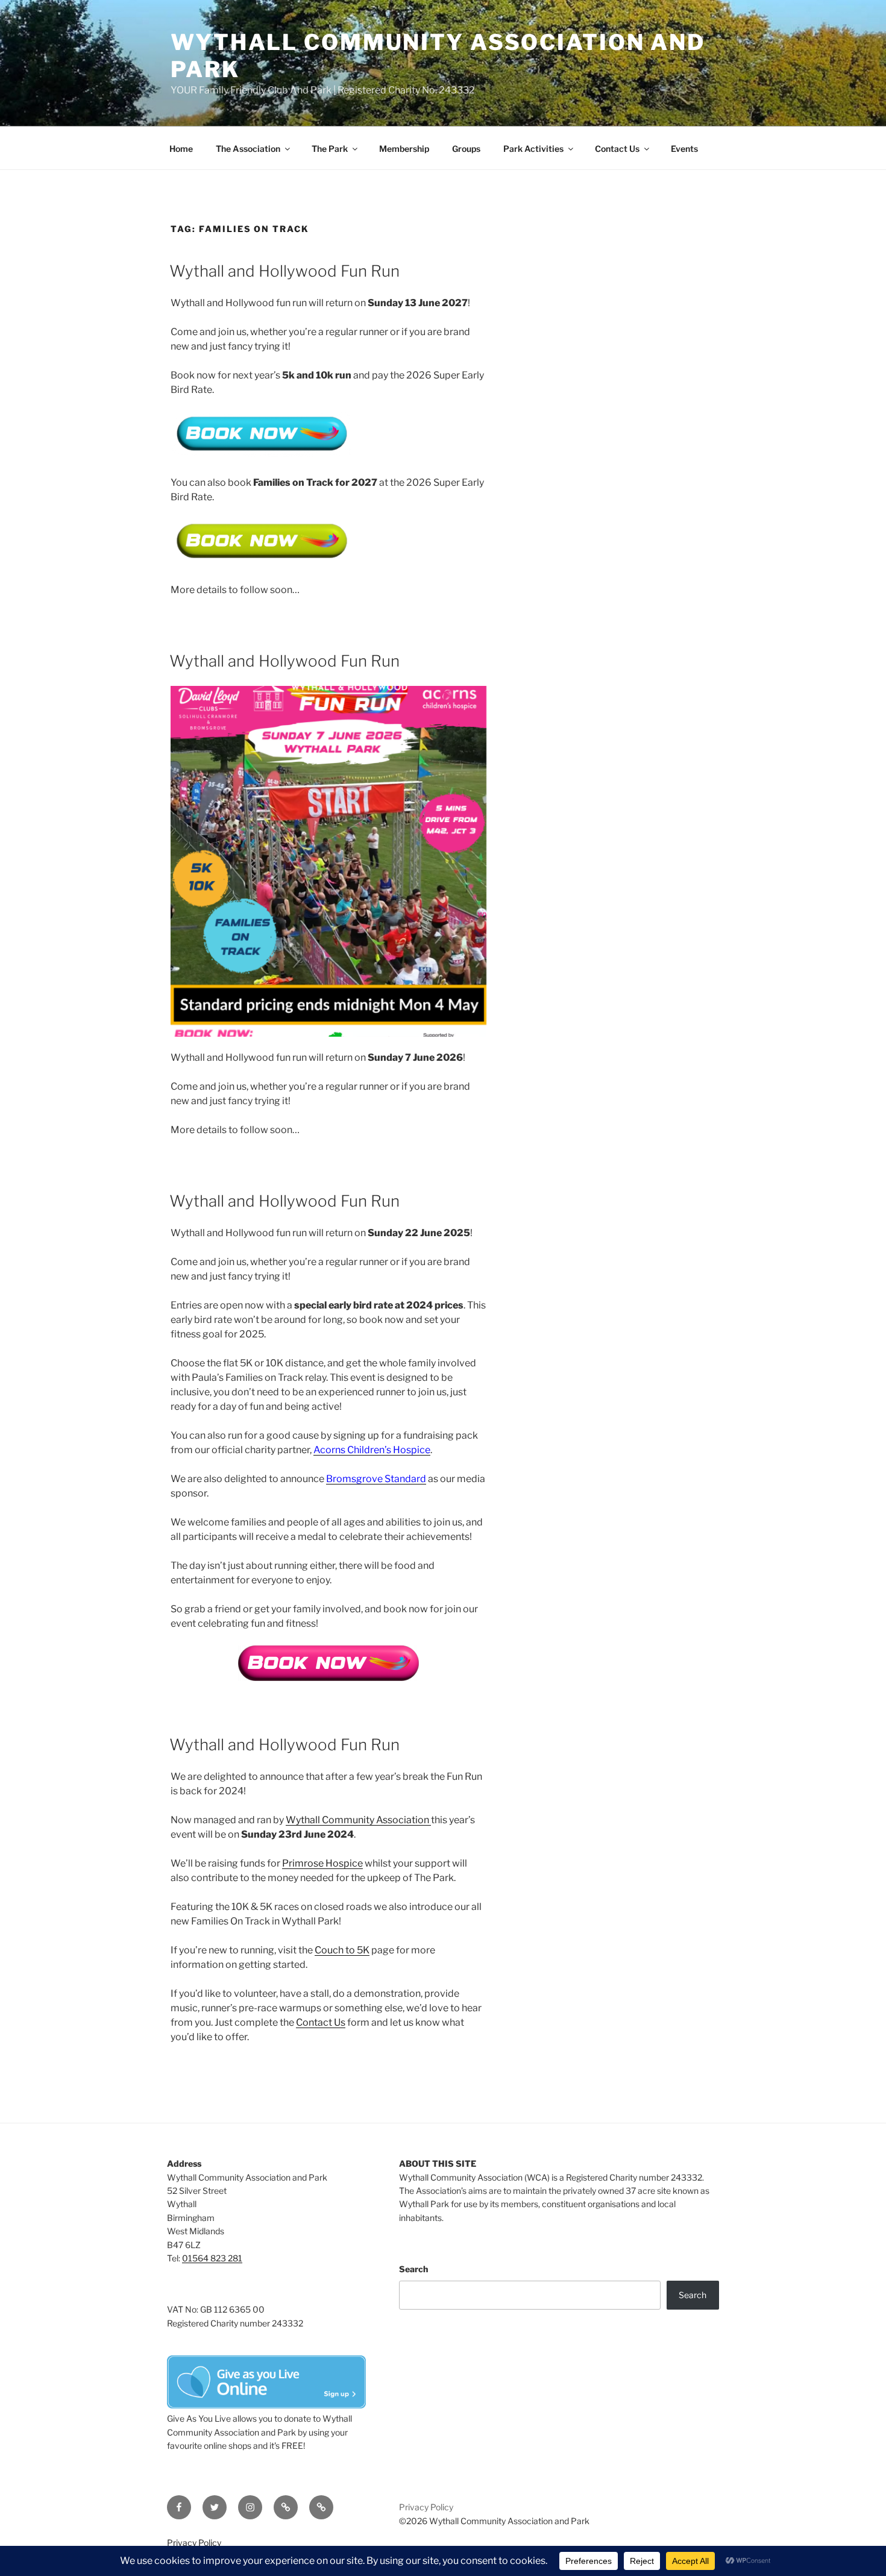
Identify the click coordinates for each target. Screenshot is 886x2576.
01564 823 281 (212, 2258)
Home (181, 149)
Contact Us (617, 149)
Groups (466, 149)
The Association (248, 149)
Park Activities (533, 149)
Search (413, 2269)
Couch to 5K (342, 1950)
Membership (404, 149)
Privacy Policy (426, 2507)
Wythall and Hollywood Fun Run (284, 271)
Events (684, 149)
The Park (330, 149)
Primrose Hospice (322, 1863)
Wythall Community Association (358, 1820)
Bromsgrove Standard (376, 1479)
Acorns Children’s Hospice (372, 1450)
